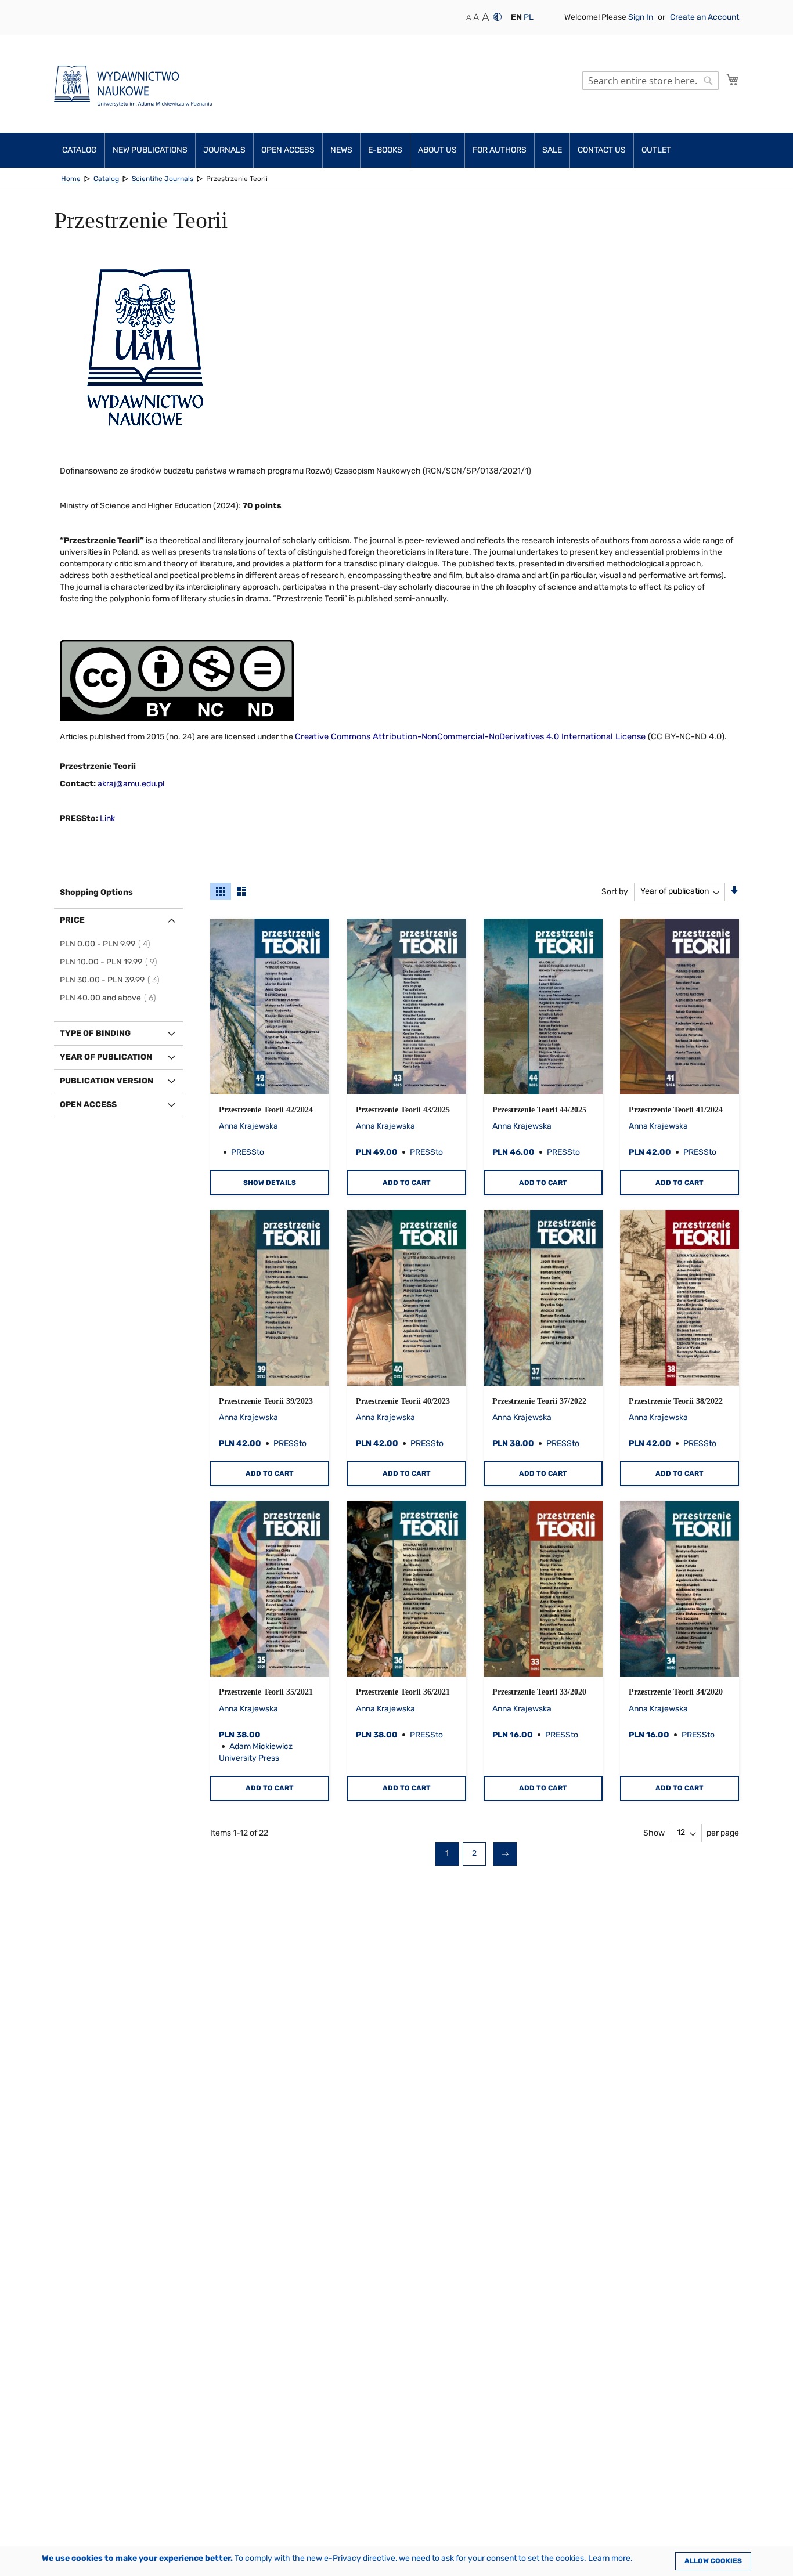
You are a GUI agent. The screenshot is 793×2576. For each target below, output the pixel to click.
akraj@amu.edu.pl (131, 784)
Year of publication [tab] (106, 1057)
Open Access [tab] (88, 1105)
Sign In (641, 17)
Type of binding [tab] (95, 1033)
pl (529, 17)
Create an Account (704, 17)
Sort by (615, 891)
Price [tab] (72, 920)
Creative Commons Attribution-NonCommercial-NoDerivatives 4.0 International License (470, 736)
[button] (516, 17)
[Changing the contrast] (498, 17)
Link (107, 819)
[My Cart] (733, 80)
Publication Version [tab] (107, 1081)
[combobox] (650, 81)
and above (110, 998)
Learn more (609, 2558)
